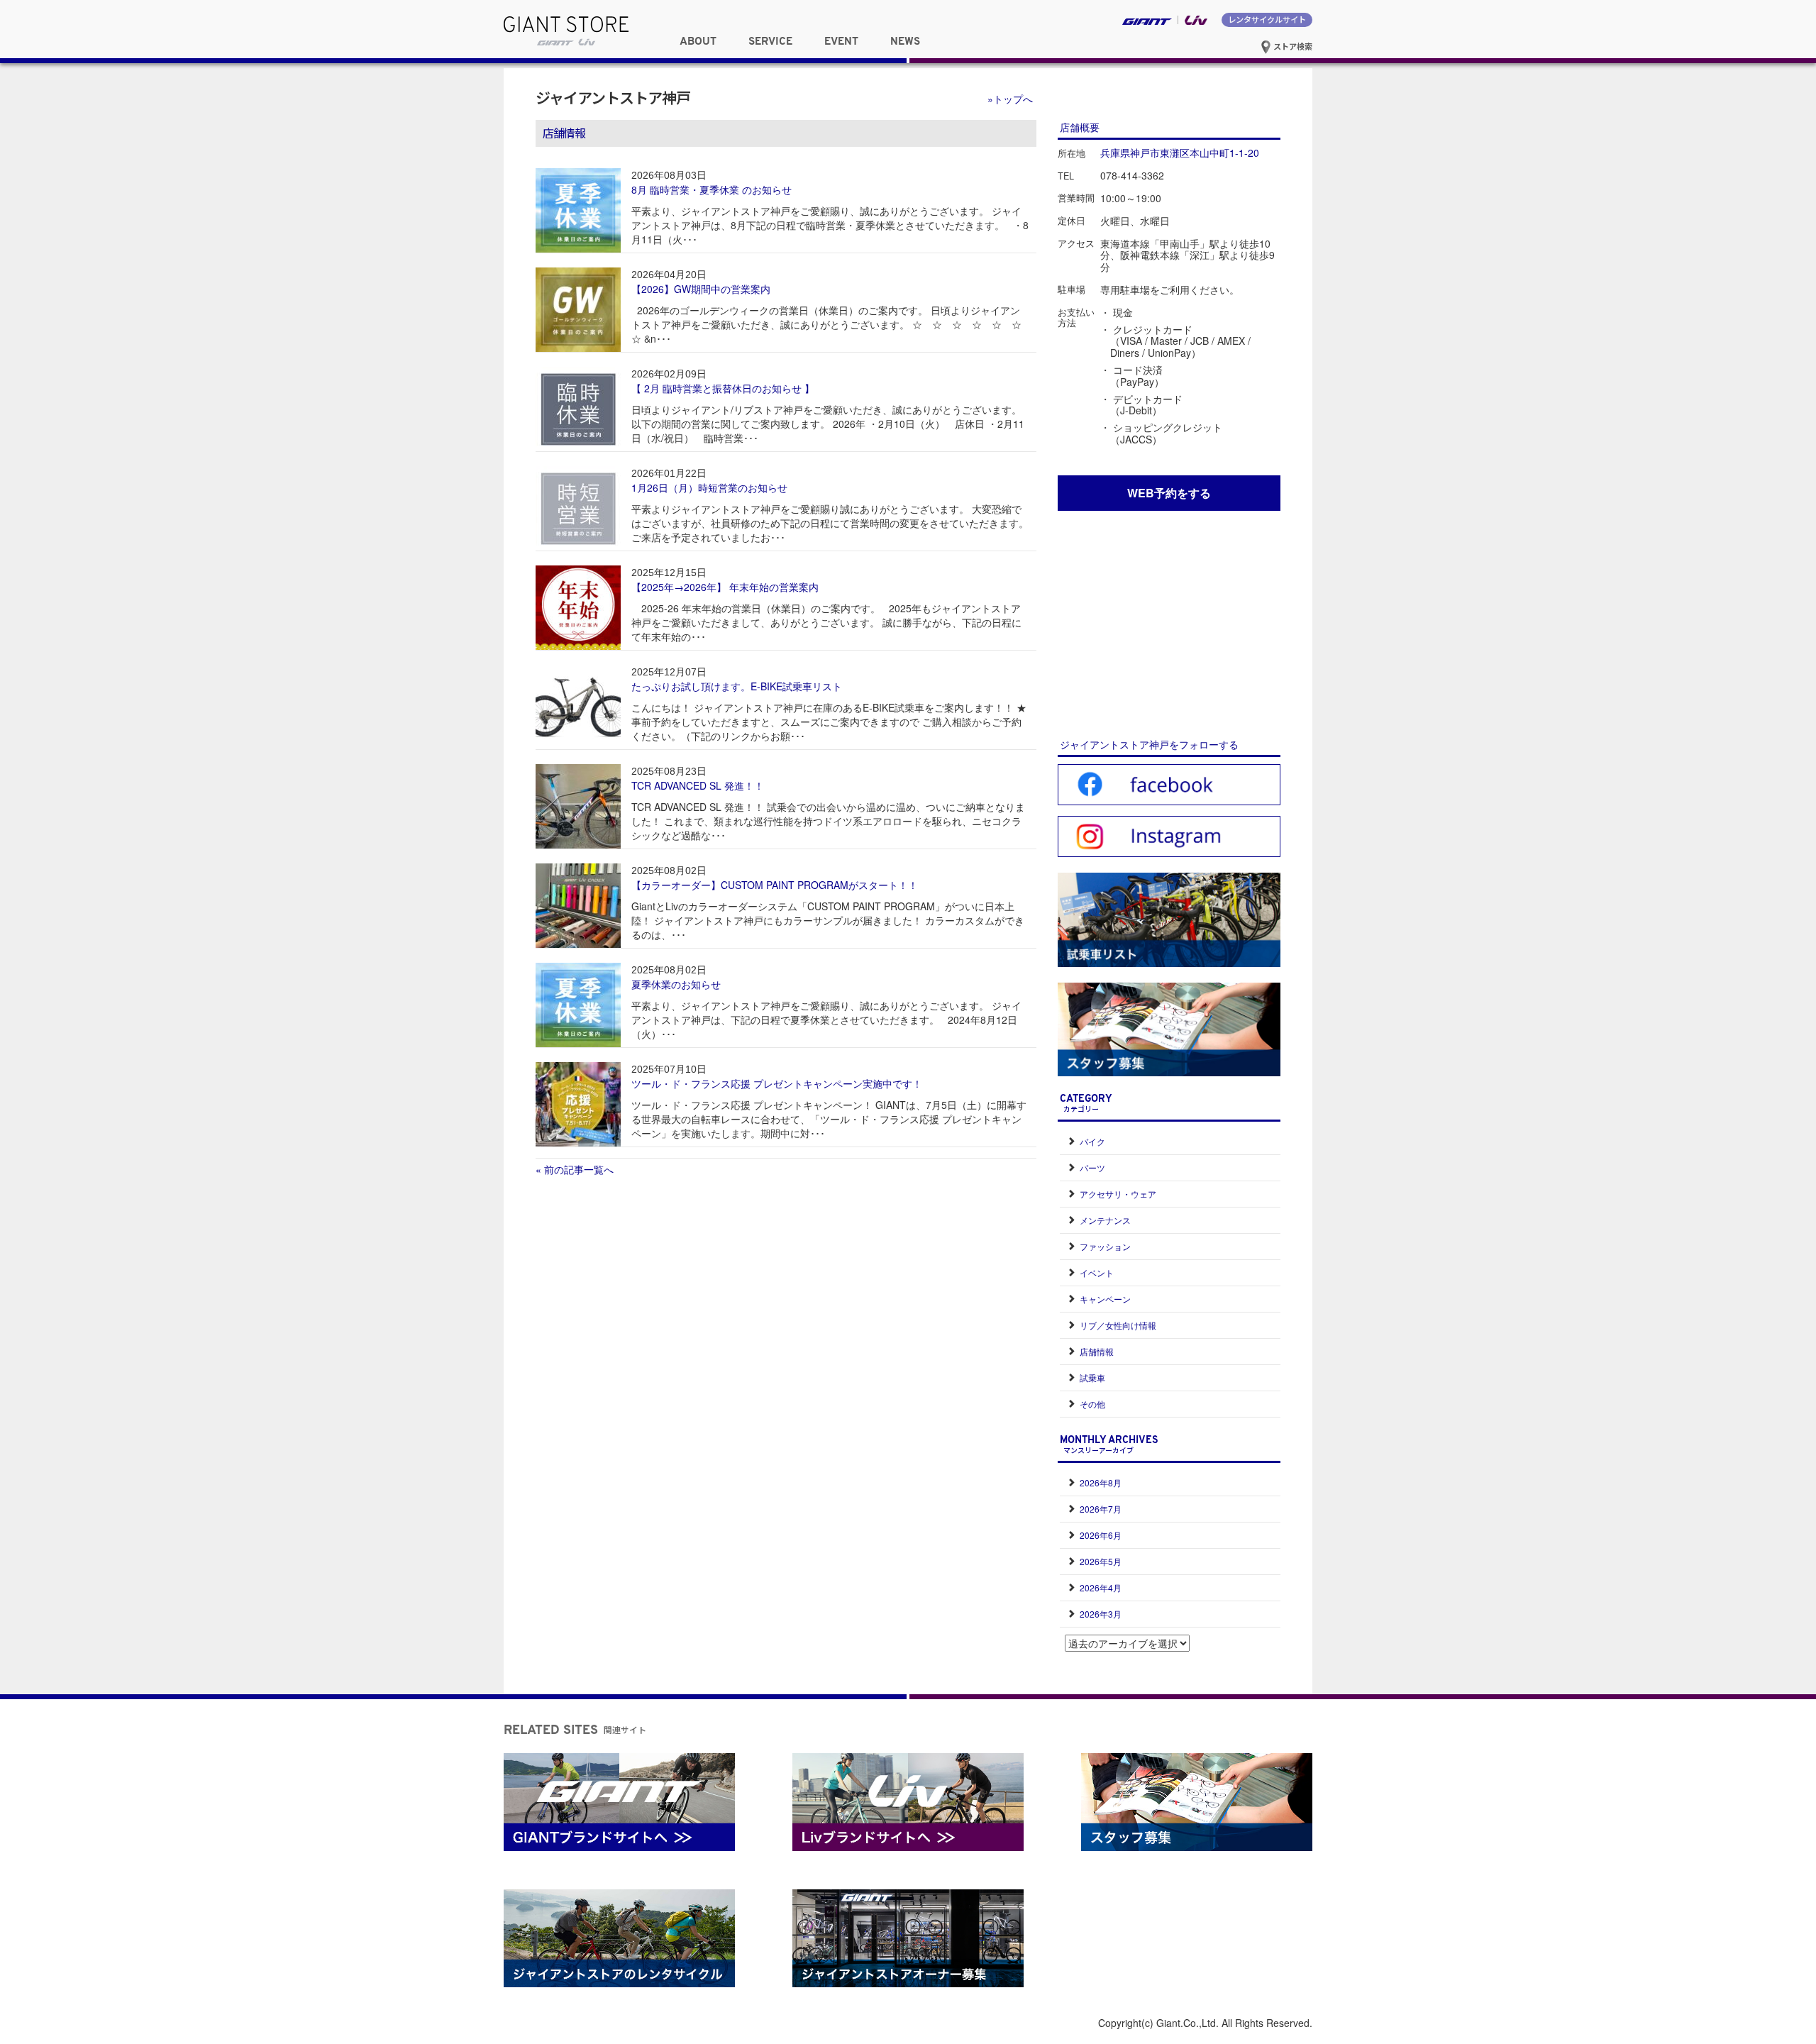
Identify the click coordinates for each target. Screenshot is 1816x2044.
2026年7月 (1101, 1509)
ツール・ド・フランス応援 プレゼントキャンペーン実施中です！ (777, 1083)
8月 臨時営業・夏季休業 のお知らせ (712, 189)
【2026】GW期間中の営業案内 (701, 289)
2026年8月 (1101, 1482)
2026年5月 (1101, 1561)
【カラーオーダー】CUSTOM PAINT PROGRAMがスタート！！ (775, 885)
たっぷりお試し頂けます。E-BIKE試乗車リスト (737, 686)
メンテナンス (1105, 1220)
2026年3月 (1101, 1614)
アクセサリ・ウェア (1118, 1194)
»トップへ (1010, 99)
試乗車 (1092, 1377)
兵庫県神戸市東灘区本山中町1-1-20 (1180, 153)
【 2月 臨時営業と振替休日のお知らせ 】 (723, 388)
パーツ (1092, 1167)
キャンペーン (1105, 1299)
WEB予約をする (1169, 493)
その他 (1092, 1404)
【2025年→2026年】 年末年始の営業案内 (725, 587)
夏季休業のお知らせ (676, 984)
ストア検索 (1292, 46)
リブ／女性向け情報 (1118, 1325)
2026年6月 (1101, 1535)
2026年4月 (1101, 1587)
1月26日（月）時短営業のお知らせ (709, 487)
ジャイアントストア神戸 (613, 97)
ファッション (1105, 1246)
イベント (1097, 1272)
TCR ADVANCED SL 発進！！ (698, 785)
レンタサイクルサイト (1267, 19)
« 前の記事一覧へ (575, 1169)
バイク (1092, 1141)
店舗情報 (1097, 1351)
